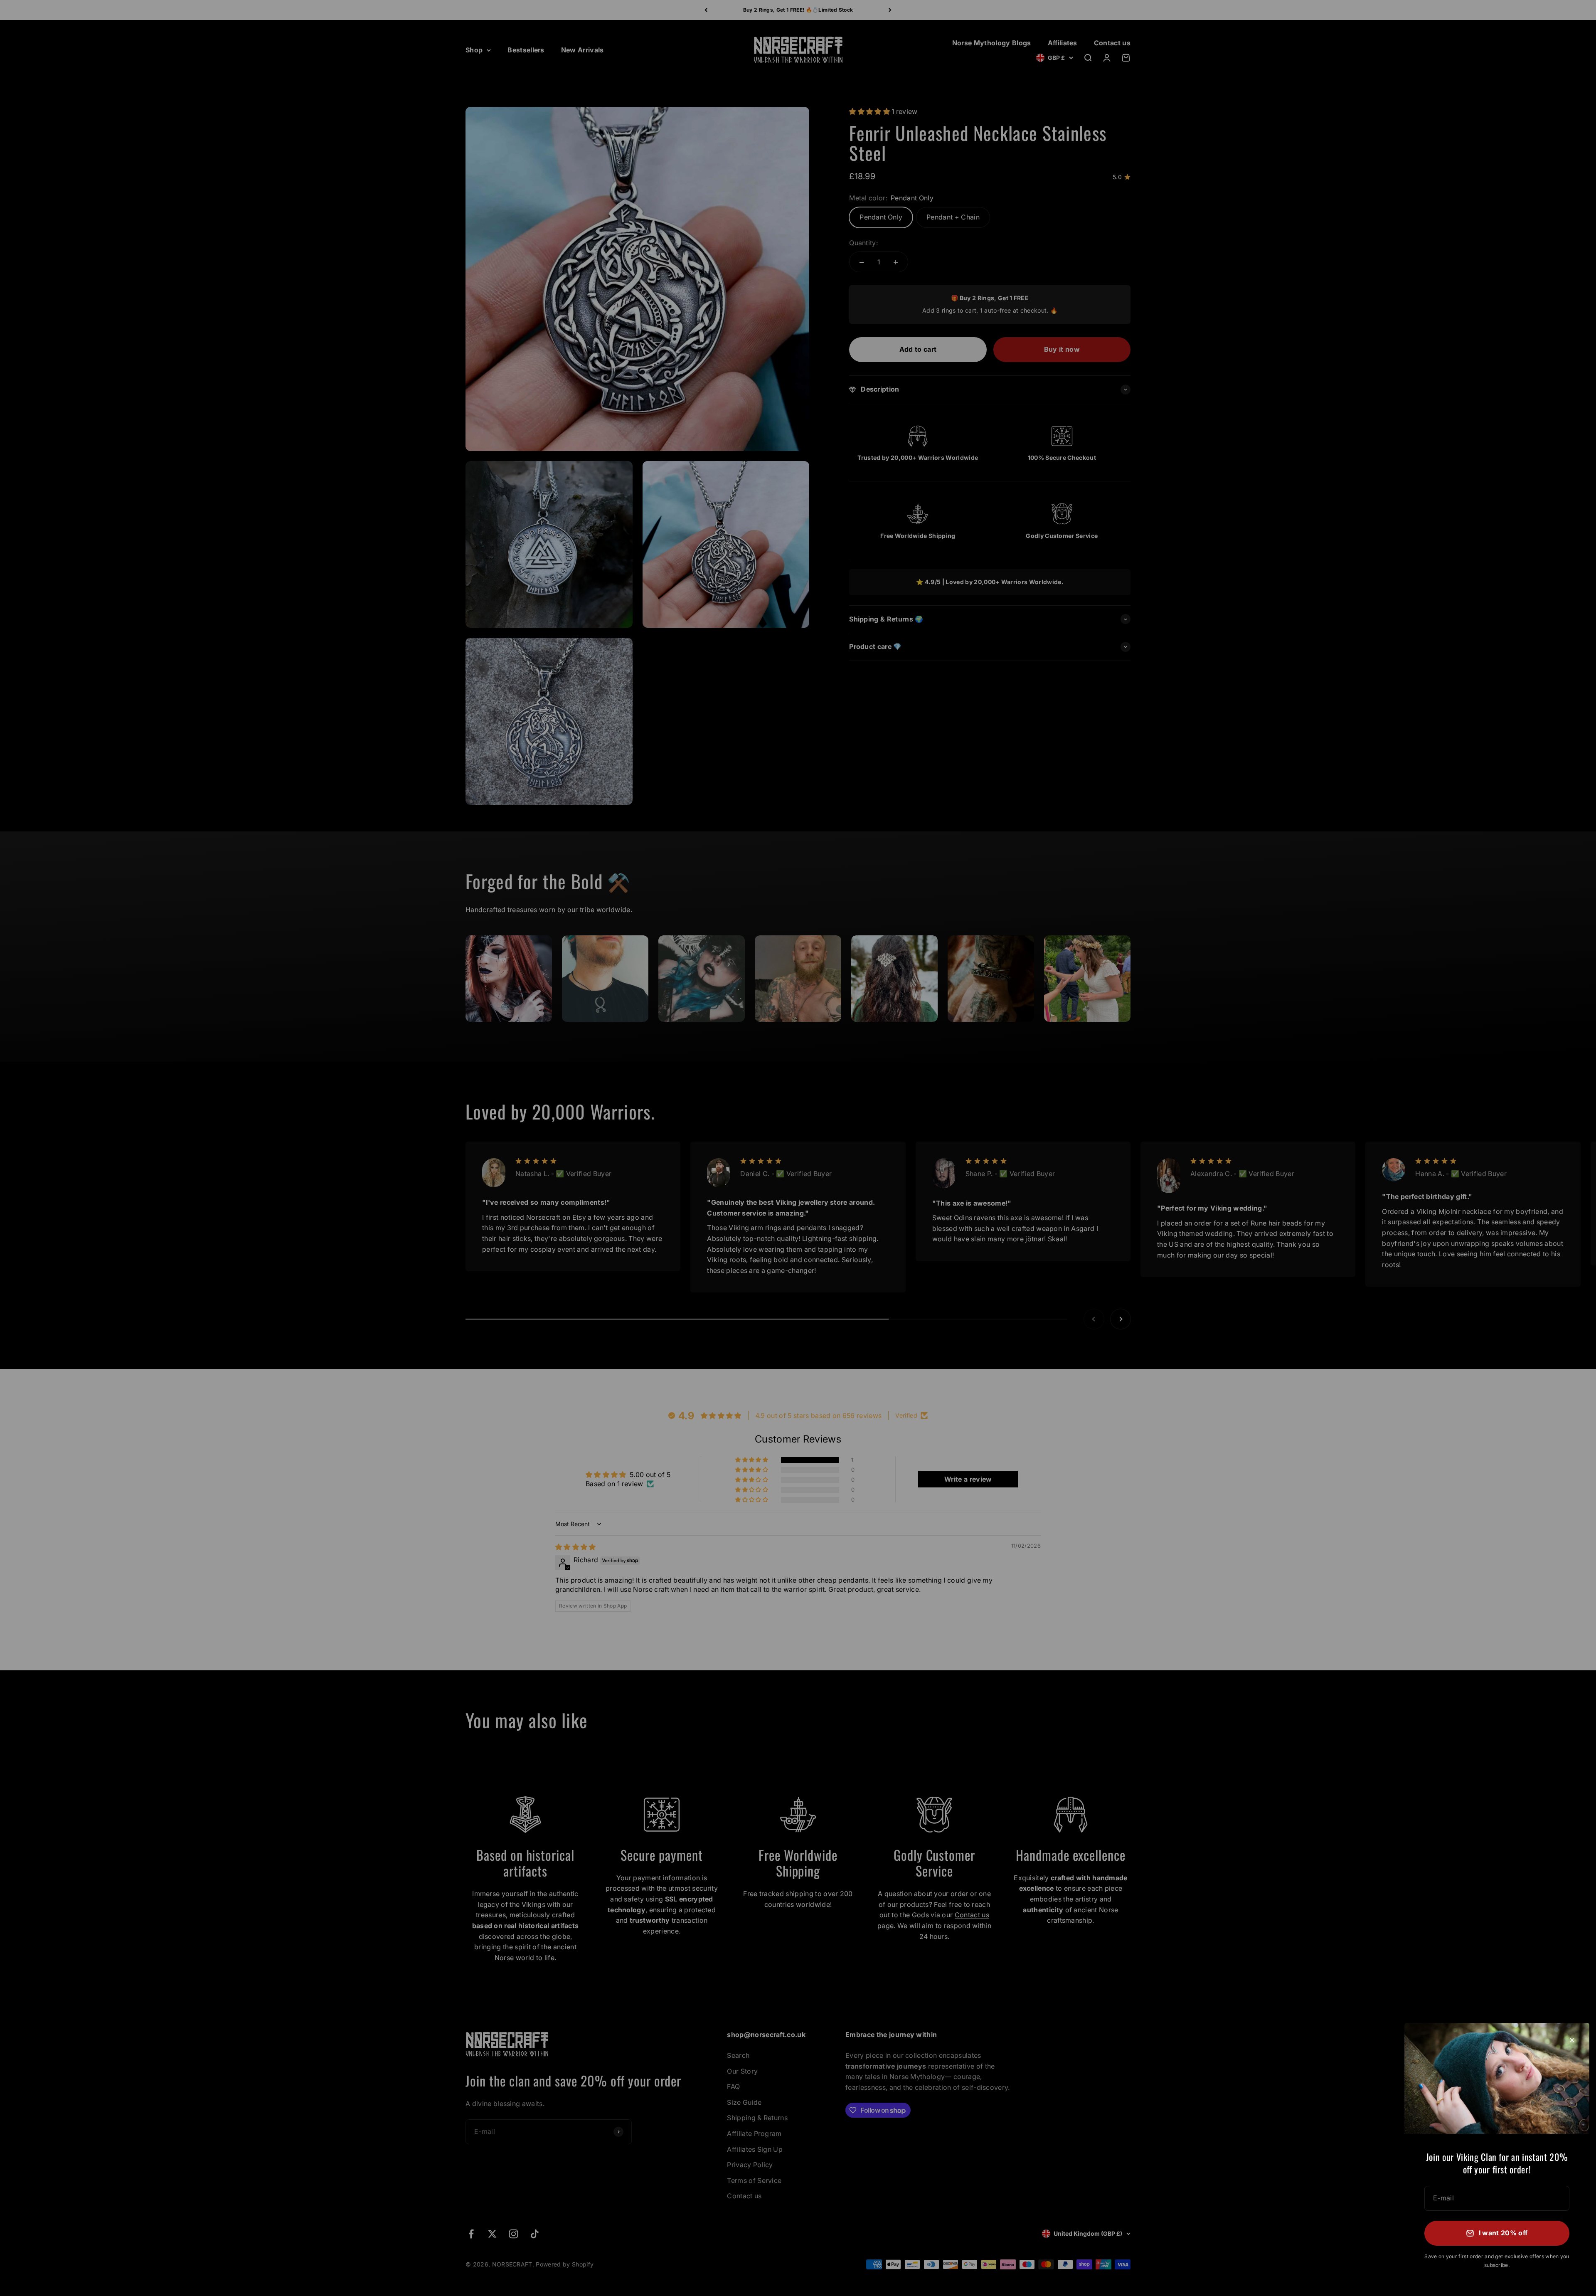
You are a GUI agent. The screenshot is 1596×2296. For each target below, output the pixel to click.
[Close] (1572, 2040)
